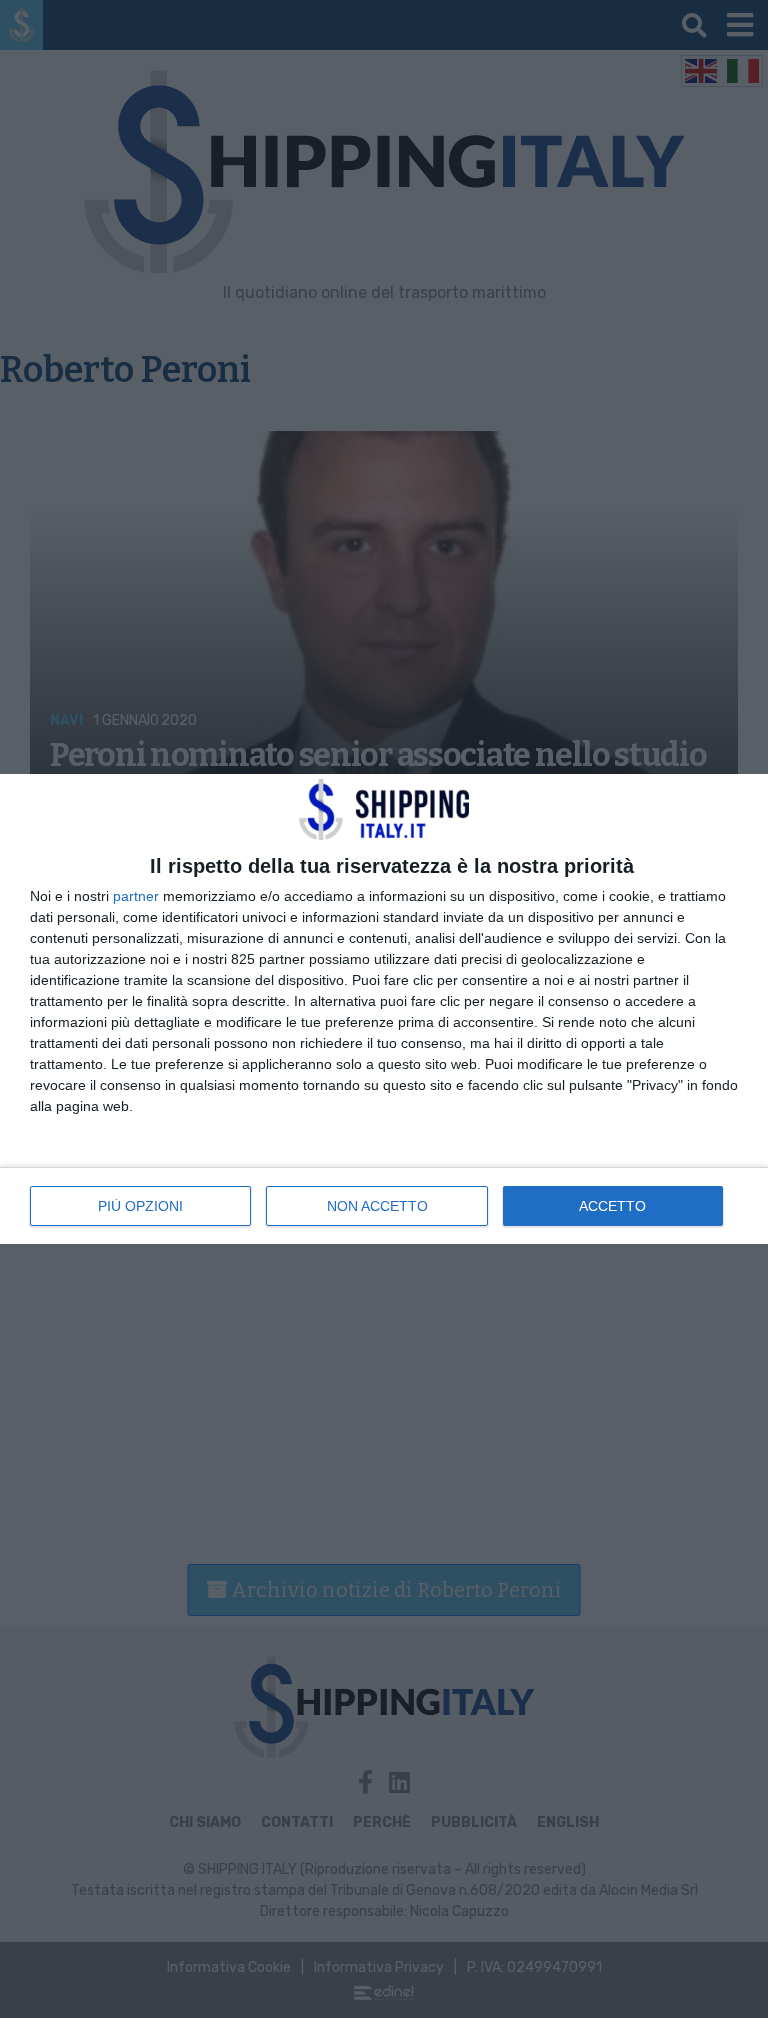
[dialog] (384, 1008)
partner (136, 896)
